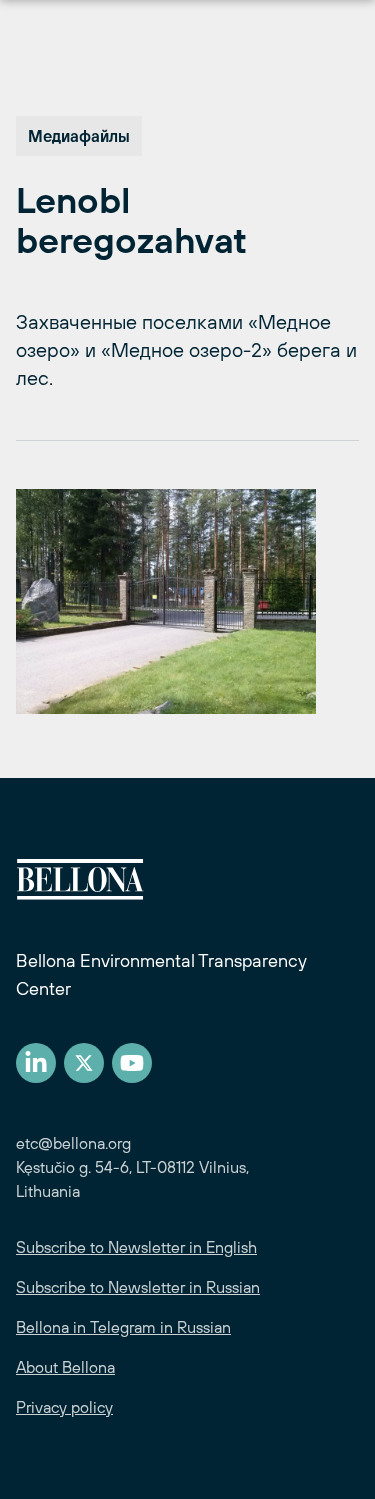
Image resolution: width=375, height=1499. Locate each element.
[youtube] (132, 1063)
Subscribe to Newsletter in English (136, 1247)
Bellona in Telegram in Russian (123, 1327)
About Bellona (65, 1367)
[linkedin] (36, 1063)
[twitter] (84, 1063)
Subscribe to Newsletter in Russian (138, 1287)
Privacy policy (64, 1407)
